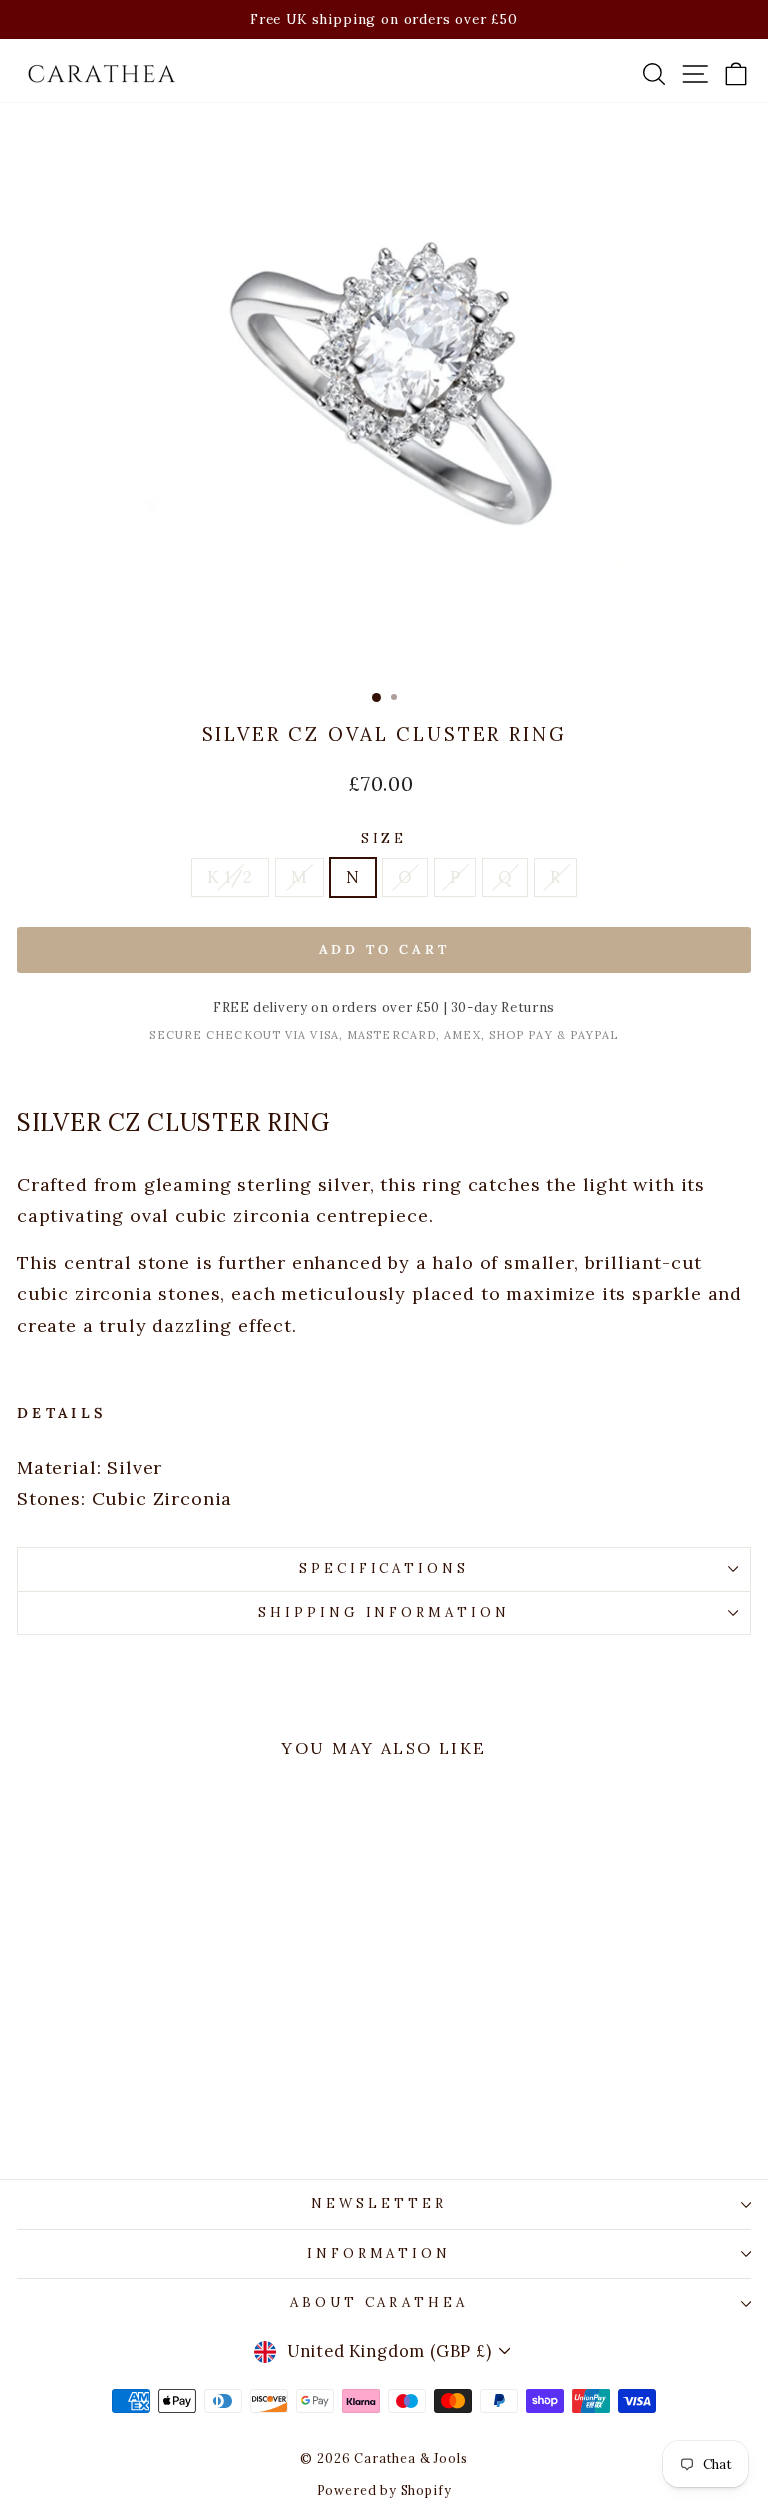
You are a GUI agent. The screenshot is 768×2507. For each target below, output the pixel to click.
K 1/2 (230, 877)
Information (379, 2253)
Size (384, 838)
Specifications (384, 1568)
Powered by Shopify (384, 2490)
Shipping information (384, 1612)
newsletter (379, 2203)
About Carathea (379, 2302)
